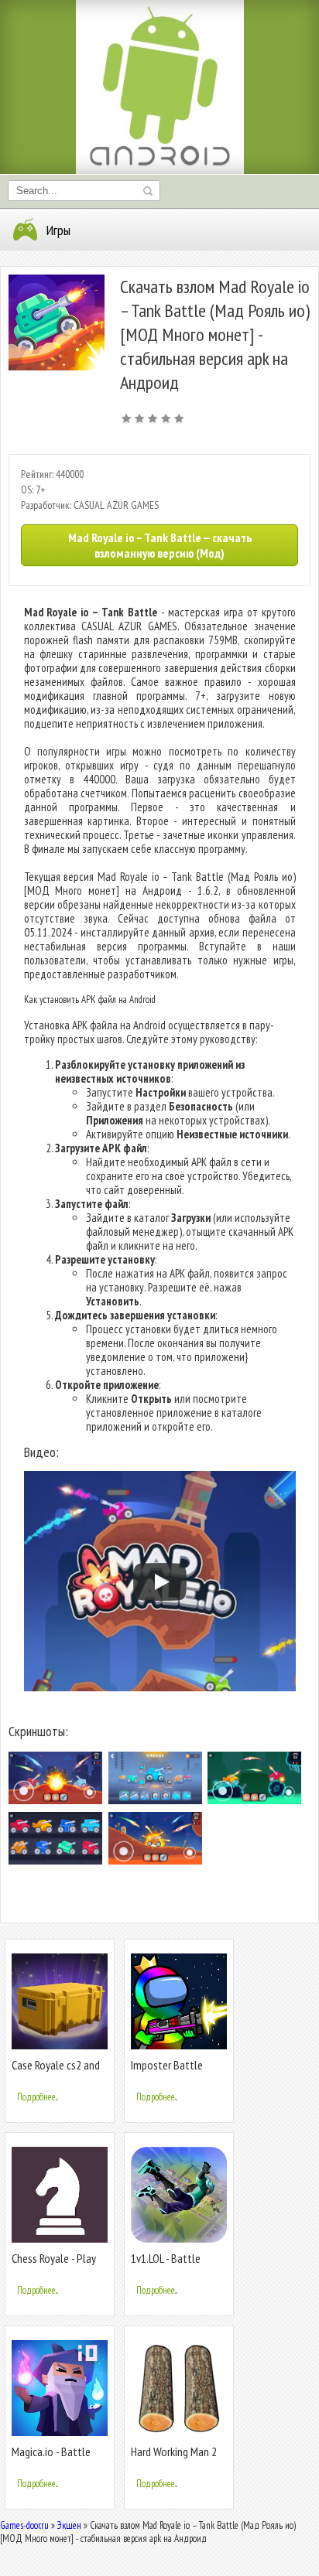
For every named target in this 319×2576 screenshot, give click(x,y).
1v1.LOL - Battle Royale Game (166, 2265)
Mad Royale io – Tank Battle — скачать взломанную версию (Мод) (160, 545)
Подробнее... (38, 2097)
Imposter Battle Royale (167, 2071)
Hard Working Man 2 (174, 2451)
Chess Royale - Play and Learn (54, 2265)
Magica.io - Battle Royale (51, 2458)
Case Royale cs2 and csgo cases (56, 2071)
